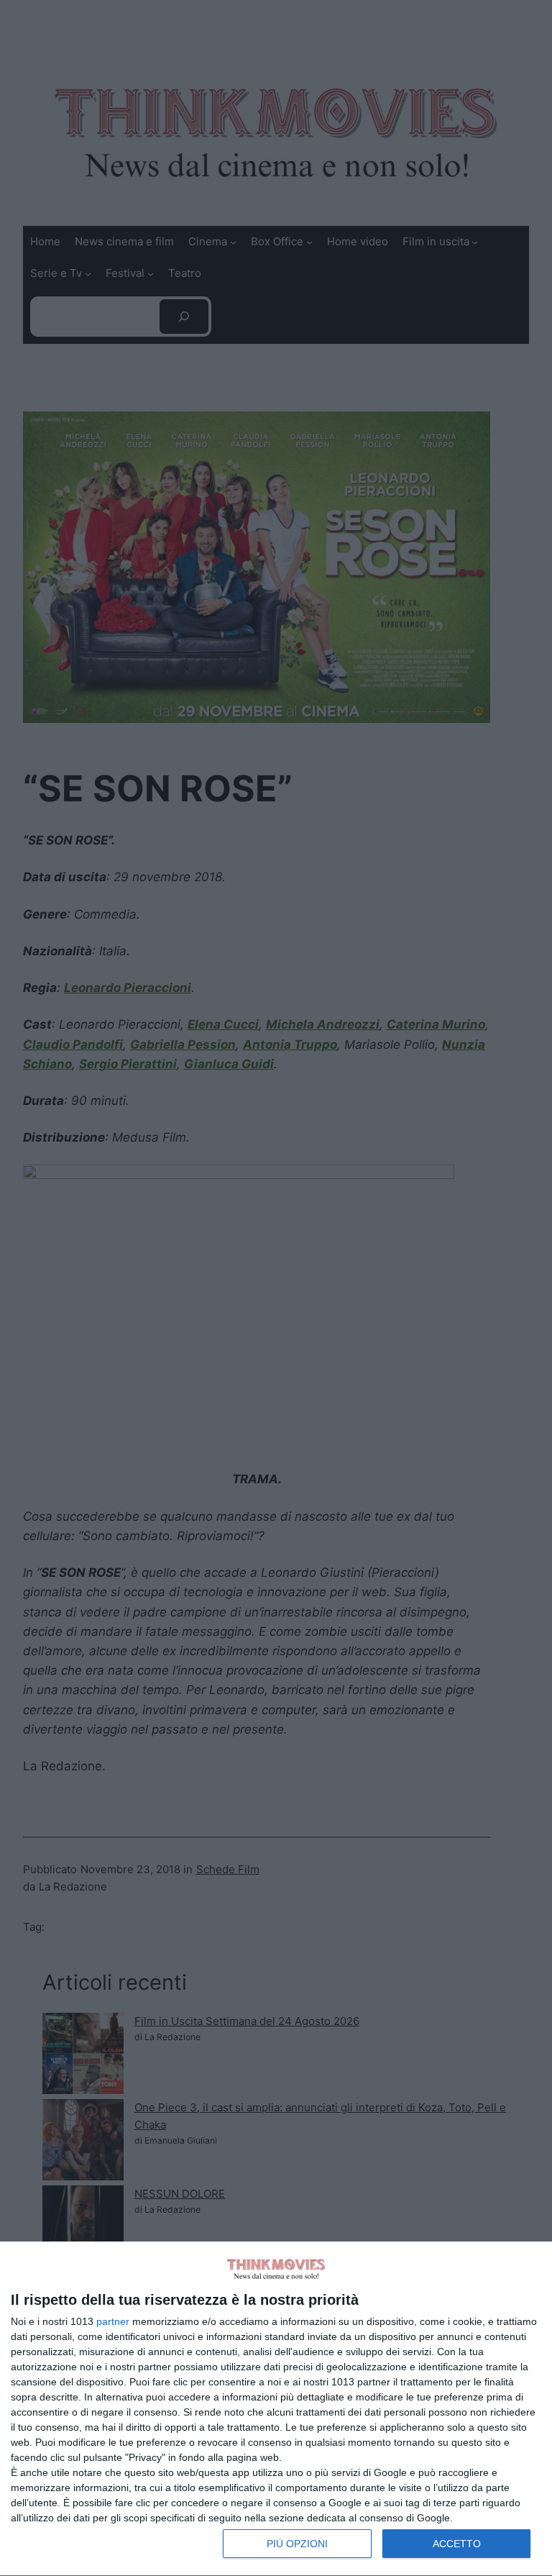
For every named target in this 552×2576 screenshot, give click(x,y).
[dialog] (276, 2409)
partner (113, 2321)
